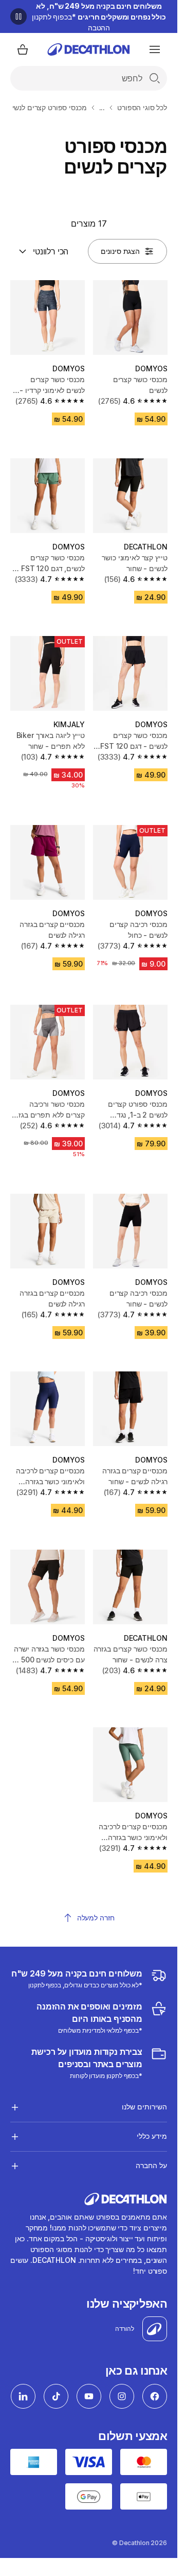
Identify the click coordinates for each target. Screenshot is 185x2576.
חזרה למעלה (96, 1918)
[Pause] (18, 16)
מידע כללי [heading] (152, 2136)
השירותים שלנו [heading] (144, 2107)
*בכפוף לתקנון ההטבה (99, 17)
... (102, 107)
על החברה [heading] (151, 2165)
